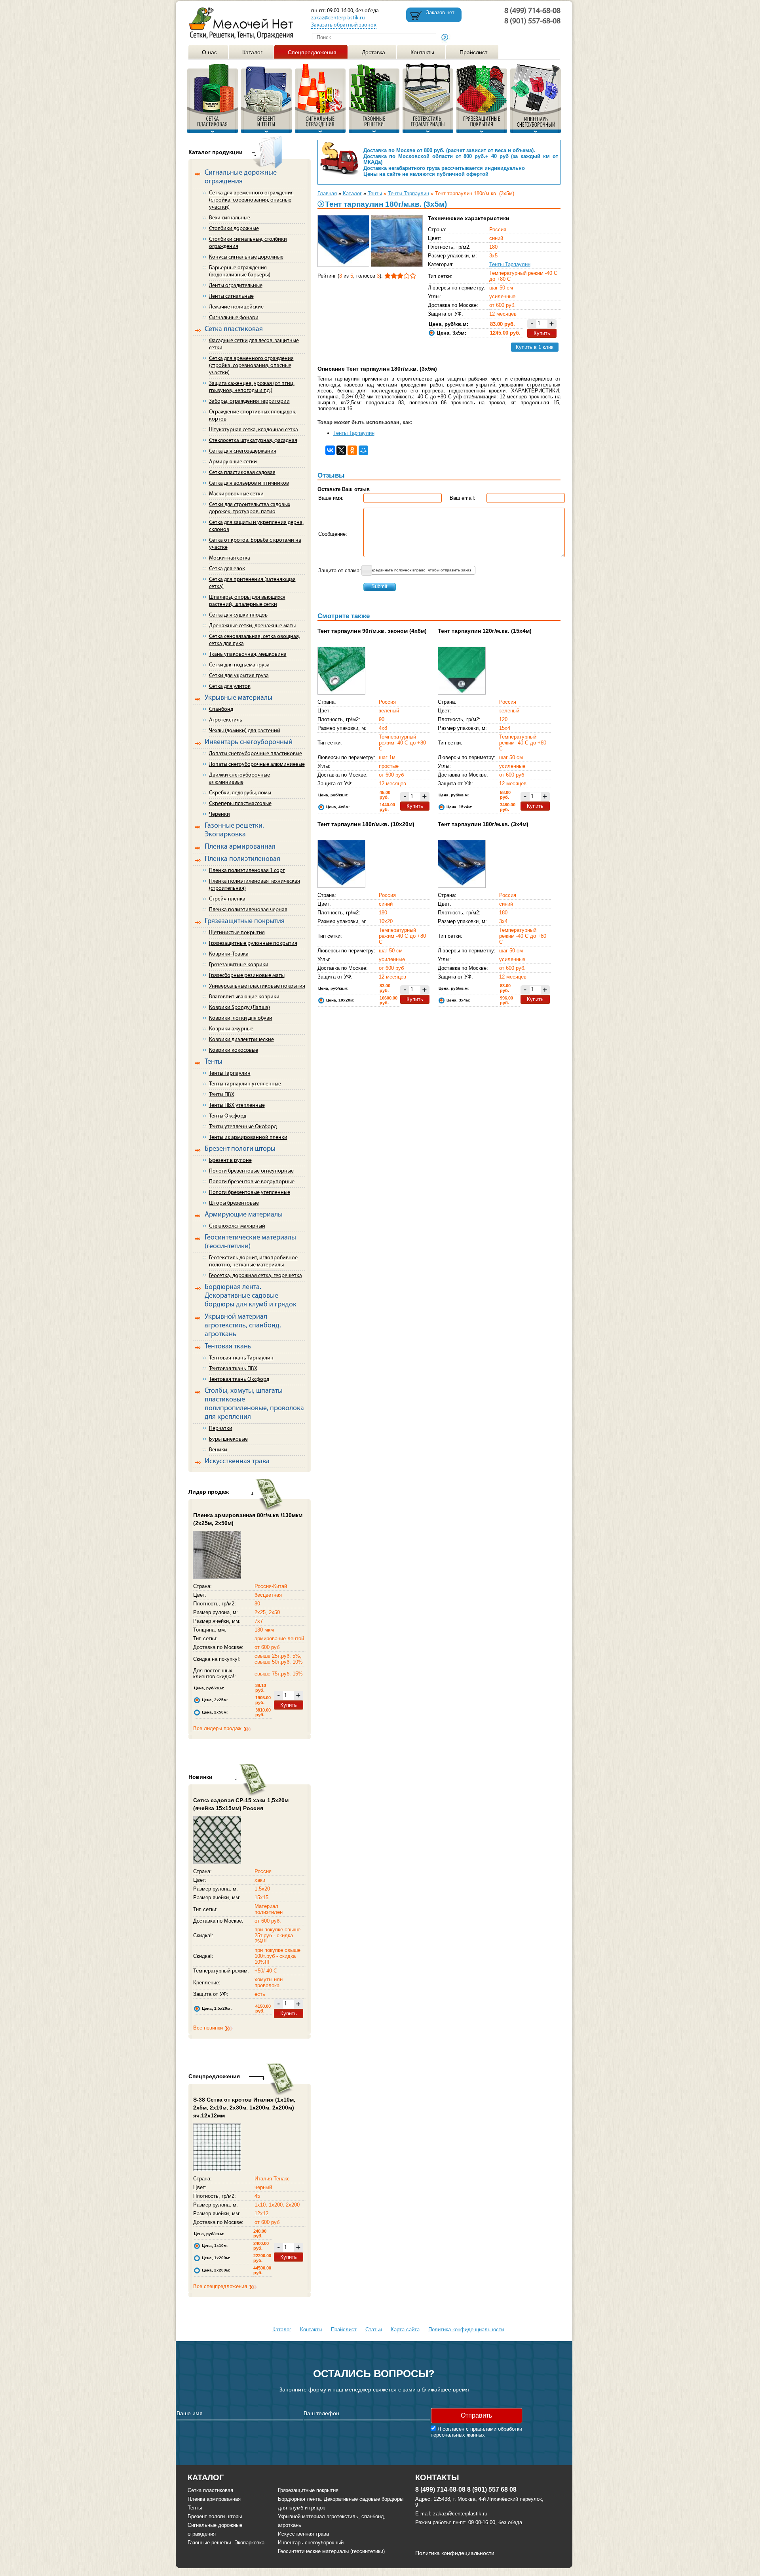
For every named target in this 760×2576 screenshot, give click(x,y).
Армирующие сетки (233, 462)
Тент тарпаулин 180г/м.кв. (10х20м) (366, 824)
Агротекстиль (226, 720)
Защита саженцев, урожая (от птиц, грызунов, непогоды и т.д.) (252, 387)
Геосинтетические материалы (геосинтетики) (331, 2551)
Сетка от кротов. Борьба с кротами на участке (255, 544)
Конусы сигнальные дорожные (246, 257)
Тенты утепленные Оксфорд (243, 1127)
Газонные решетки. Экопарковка (226, 2543)
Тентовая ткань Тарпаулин (241, 1358)
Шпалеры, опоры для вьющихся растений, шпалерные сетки (247, 601)
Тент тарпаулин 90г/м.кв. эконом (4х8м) (372, 631)
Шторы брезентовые (234, 1203)
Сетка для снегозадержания (243, 451)
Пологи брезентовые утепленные (250, 1193)
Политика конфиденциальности (466, 2329)
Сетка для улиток (230, 686)
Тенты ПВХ (222, 1095)
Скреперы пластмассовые (240, 804)
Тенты (375, 193)
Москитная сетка (230, 558)
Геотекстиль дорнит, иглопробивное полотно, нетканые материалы (253, 1261)
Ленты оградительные (236, 286)
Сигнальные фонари (234, 318)
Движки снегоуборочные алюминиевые (239, 779)
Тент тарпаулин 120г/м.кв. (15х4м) (485, 631)
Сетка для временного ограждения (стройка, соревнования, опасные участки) (251, 200)
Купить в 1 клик (535, 347)
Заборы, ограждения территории (249, 401)
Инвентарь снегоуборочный (311, 2543)
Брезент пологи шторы (215, 2516)
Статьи (374, 2329)
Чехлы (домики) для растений (245, 731)
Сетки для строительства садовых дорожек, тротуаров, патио (250, 508)
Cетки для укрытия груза (239, 676)
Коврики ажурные (231, 1029)
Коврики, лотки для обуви (241, 1018)
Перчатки (221, 1429)
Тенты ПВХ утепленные (237, 1105)
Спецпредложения (312, 52)
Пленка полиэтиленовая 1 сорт (247, 871)
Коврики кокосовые (234, 1050)
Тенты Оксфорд (228, 1116)
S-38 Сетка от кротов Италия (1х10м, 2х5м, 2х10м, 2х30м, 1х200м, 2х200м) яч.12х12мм (244, 2108)
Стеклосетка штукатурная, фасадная (253, 441)
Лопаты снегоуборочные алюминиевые (257, 764)
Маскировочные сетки (236, 494)
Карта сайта (405, 2329)
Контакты (422, 52)
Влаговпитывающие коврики (244, 997)
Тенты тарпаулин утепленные (245, 1084)
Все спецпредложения (220, 2286)
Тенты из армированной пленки (248, 1138)
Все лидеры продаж (217, 1728)
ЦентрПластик (244, 23)
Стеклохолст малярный (237, 1226)
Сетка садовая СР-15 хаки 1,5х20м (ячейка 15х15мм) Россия (241, 1804)
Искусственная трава (303, 2534)
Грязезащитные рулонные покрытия (253, 943)
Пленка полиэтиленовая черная (248, 910)
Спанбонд (221, 709)
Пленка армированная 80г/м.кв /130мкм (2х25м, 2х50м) (248, 1519)
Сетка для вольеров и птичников (249, 483)
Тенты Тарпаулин (230, 1073)
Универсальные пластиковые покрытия (257, 986)
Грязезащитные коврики (239, 965)
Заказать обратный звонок (344, 25)
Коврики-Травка (229, 954)
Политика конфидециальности (455, 2553)
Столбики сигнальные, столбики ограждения (248, 243)
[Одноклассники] (352, 450)
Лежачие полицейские (236, 307)
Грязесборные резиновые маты (247, 976)
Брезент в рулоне (230, 1160)
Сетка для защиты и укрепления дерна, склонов (256, 526)
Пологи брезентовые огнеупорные (251, 1171)
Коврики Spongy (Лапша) (239, 1008)
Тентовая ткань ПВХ (233, 1369)
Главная (327, 193)
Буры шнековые (228, 1439)
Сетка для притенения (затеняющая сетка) (252, 583)
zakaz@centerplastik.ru (338, 18)
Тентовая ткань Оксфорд (239, 1379)
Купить (289, 1705)
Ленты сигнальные (231, 296)
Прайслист (473, 52)
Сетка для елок (227, 569)
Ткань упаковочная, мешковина (248, 654)
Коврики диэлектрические (241, 1040)
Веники (218, 1450)
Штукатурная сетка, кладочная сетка (254, 430)
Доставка (373, 52)
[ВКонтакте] (330, 450)
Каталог (252, 52)
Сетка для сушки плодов (238, 615)
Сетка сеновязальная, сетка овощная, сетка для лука (255, 640)
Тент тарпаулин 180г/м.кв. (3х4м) (483, 824)
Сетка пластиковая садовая (242, 473)
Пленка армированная (214, 2499)
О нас (209, 52)
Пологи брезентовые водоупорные (252, 1182)
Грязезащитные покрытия (308, 2490)
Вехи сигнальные (230, 218)
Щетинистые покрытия (237, 933)
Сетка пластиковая (210, 2490)
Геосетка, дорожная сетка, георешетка (256, 1276)
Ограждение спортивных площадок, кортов (253, 416)
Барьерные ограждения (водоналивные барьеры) (240, 271)
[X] (341, 450)
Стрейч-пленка (227, 899)
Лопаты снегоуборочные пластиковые (256, 754)
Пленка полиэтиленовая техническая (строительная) (255, 885)
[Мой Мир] (363, 450)
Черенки (219, 814)
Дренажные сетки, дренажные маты (252, 626)
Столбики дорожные (234, 229)
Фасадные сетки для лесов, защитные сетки (254, 344)
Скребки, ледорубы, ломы (240, 793)
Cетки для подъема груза (239, 665)
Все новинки (208, 2028)
